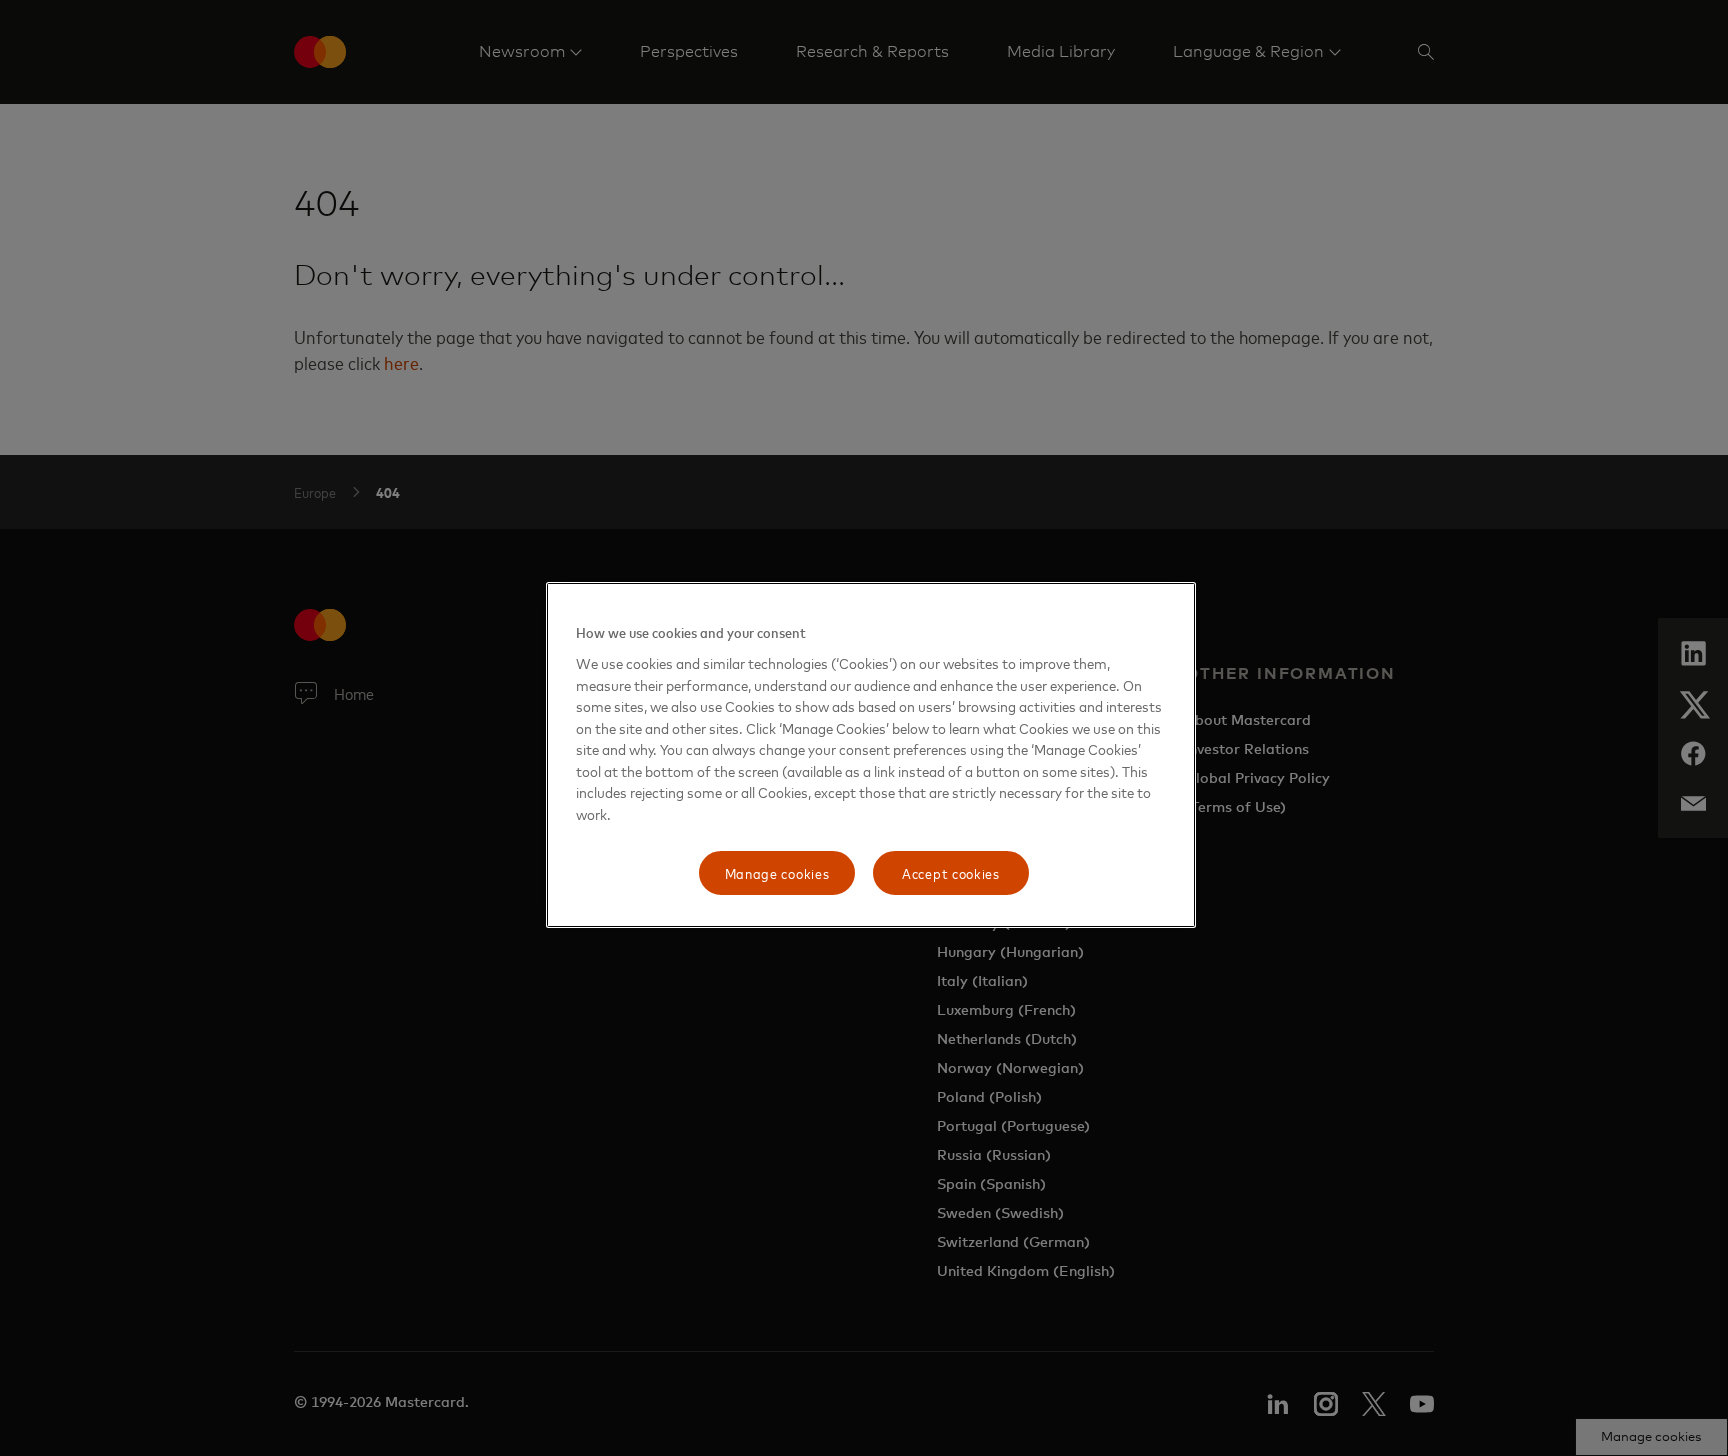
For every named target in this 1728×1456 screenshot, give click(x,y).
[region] (871, 755)
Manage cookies (777, 872)
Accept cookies (951, 872)
